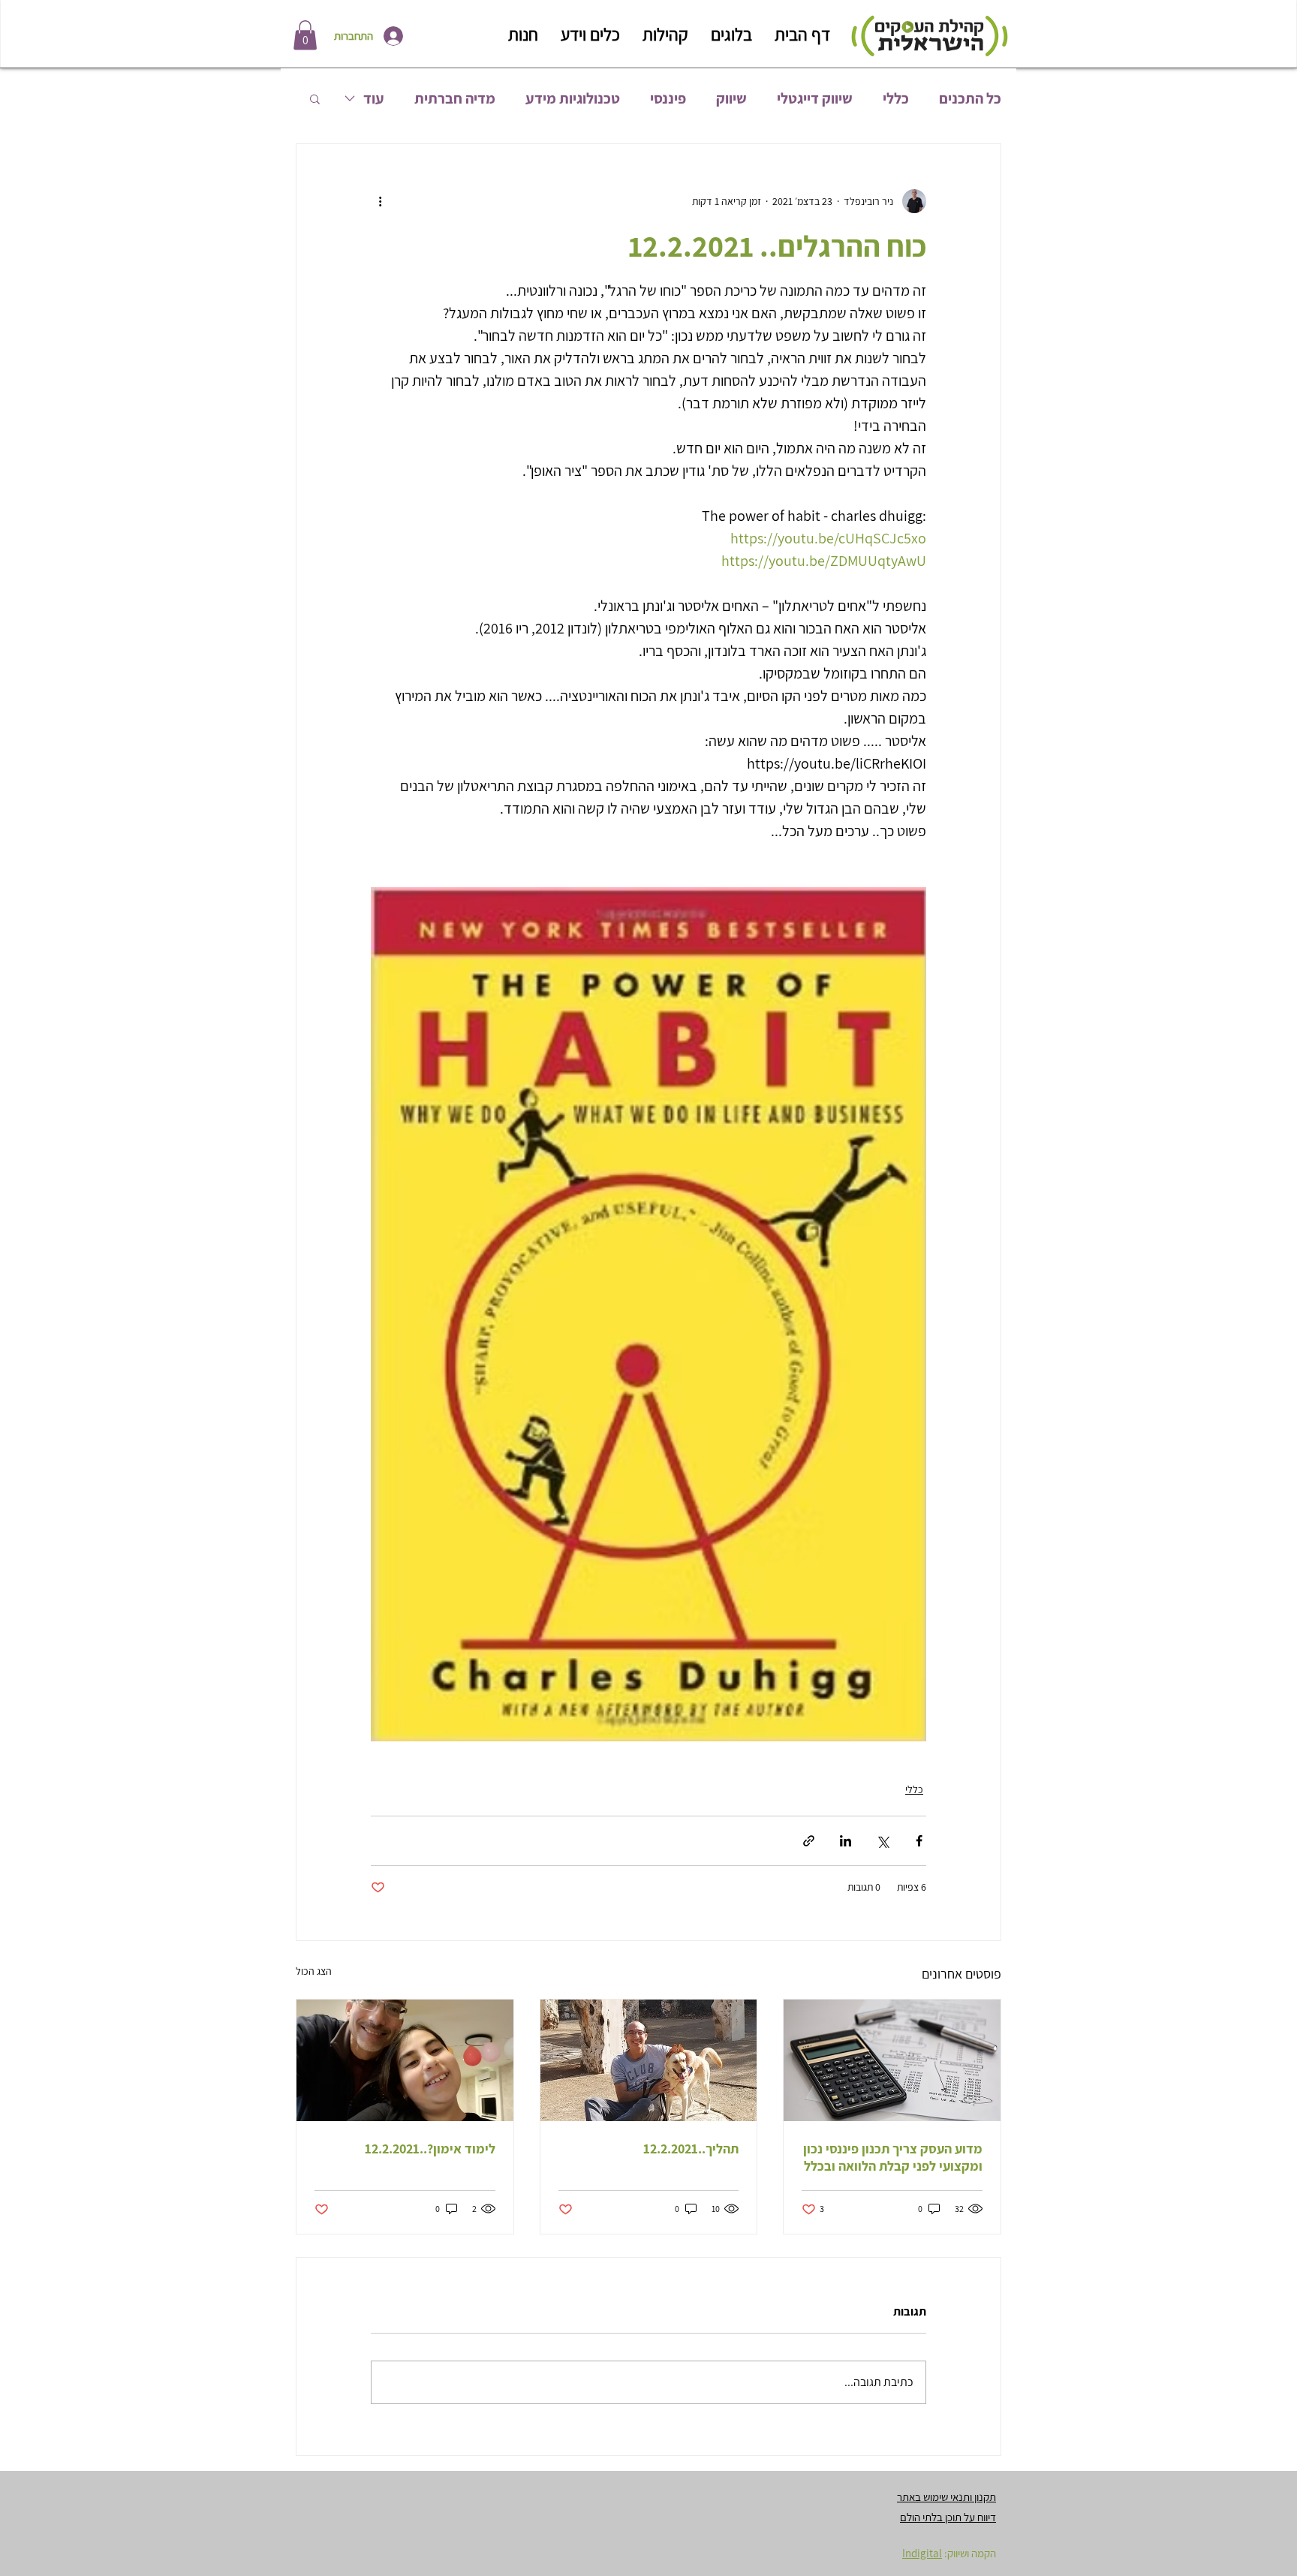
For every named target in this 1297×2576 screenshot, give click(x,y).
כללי (896, 99)
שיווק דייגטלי (815, 99)
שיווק (731, 99)
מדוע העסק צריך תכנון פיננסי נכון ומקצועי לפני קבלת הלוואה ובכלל (893, 2157)
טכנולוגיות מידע (573, 99)
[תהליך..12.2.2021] (649, 2060)
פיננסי (668, 99)
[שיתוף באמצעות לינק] (809, 1841)
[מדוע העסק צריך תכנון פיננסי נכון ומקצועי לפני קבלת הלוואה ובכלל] (892, 2060)
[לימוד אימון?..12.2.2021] (405, 2060)
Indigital (922, 2553)
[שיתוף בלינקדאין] (846, 1841)
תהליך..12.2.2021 (691, 2149)
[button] (305, 35)
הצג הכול (314, 1971)
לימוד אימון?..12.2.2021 (430, 2149)
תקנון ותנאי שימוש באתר (946, 2497)
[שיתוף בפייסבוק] (919, 1841)
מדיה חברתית (455, 99)
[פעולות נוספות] (380, 201)
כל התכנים (970, 99)
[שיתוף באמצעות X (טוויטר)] (882, 1841)
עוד (374, 99)
